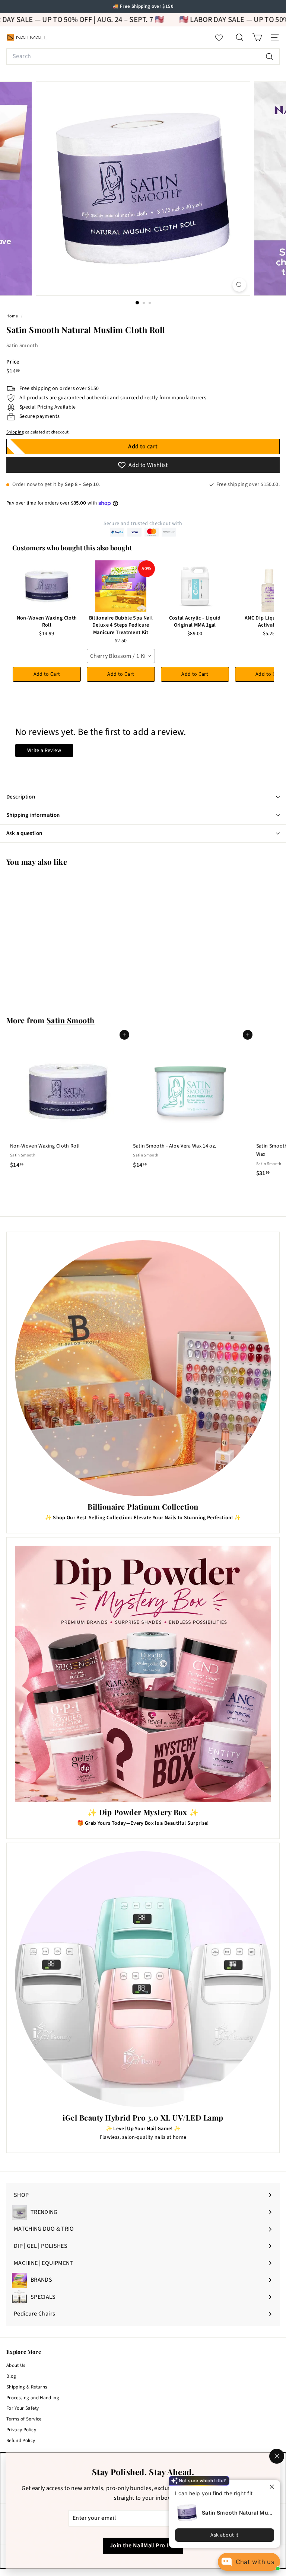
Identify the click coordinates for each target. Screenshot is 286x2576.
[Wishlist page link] (223, 38)
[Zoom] (239, 285)
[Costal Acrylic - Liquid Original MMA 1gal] (195, 586)
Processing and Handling (33, 2398)
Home (13, 316)
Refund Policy (21, 2441)
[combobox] (143, 57)
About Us (16, 2365)
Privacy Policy (21, 2430)
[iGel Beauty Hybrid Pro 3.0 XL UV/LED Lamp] (143, 1979)
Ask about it (224, 2535)
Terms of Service (24, 2419)
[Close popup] (274, 2487)
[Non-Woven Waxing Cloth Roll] (47, 586)
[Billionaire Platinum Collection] (143, 1368)
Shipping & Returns (27, 2387)
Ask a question (24, 833)
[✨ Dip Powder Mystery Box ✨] (143, 1674)
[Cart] (257, 37)
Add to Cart (47, 674)
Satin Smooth (22, 346)
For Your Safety (23, 2408)
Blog (11, 2376)
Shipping (15, 432)
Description (21, 797)
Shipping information (33, 815)
